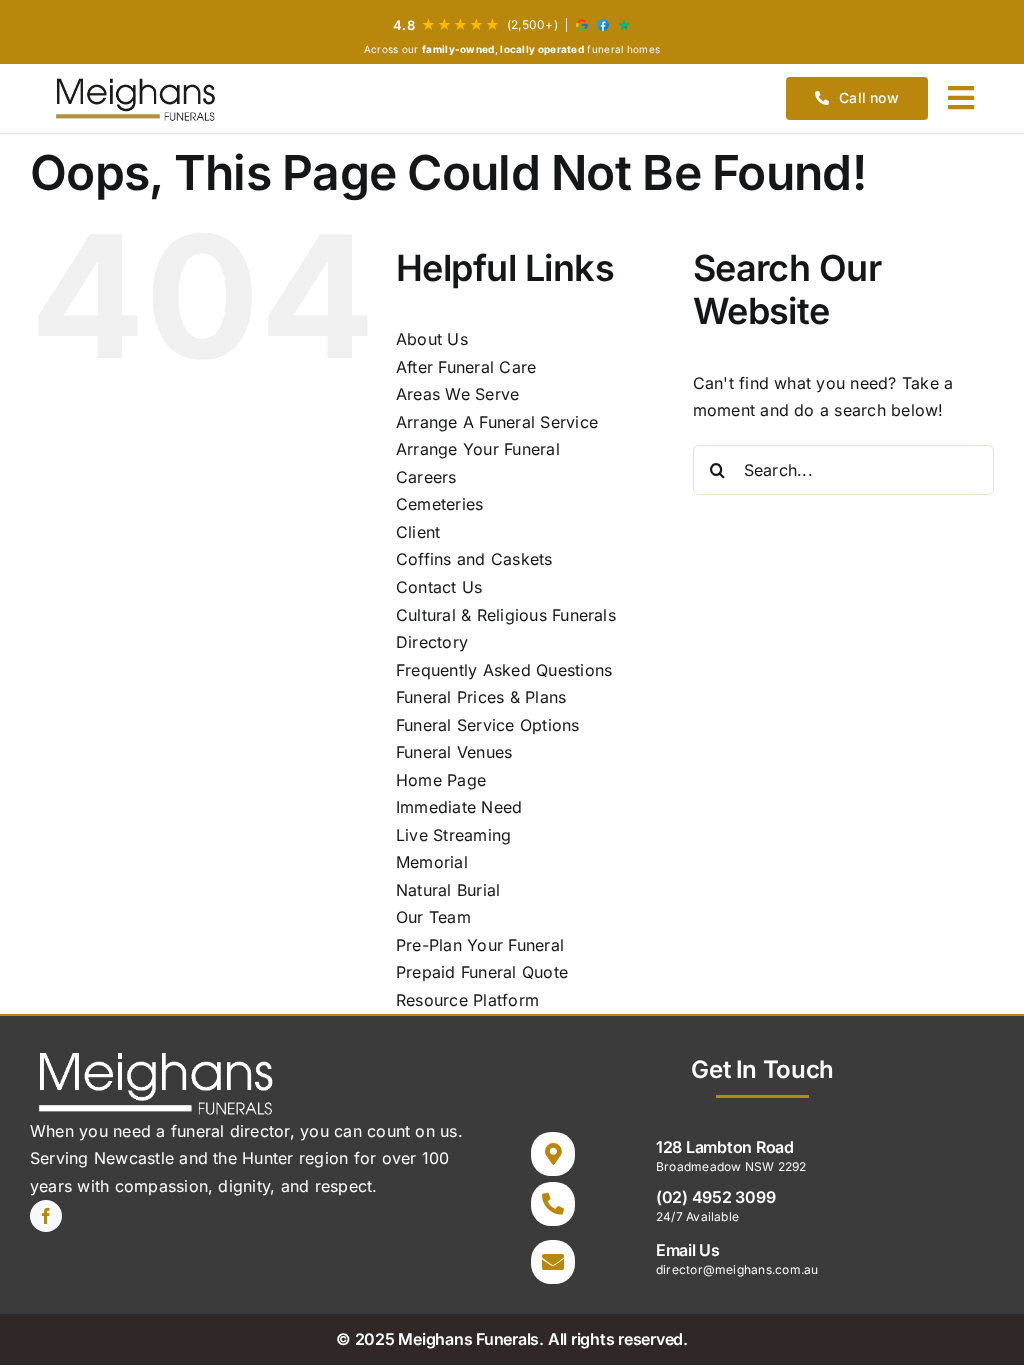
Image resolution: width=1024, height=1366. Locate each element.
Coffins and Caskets (474, 559)
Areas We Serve (457, 394)
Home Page (441, 780)
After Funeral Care (466, 367)
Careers (426, 477)
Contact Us (439, 587)
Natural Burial (448, 890)
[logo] (135, 98)
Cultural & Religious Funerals (506, 615)
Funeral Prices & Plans (481, 697)
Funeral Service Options (488, 725)
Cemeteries (439, 504)
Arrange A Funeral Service (497, 422)
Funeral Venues (454, 752)
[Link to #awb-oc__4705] (961, 98)
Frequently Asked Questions (504, 670)
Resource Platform (467, 1000)
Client (418, 532)
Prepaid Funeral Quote (482, 972)
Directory (432, 642)
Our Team (433, 917)
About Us (432, 339)
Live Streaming (453, 835)
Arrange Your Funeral (478, 449)
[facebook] (46, 1216)
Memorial (432, 862)
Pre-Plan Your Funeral (480, 945)
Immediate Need (459, 807)
